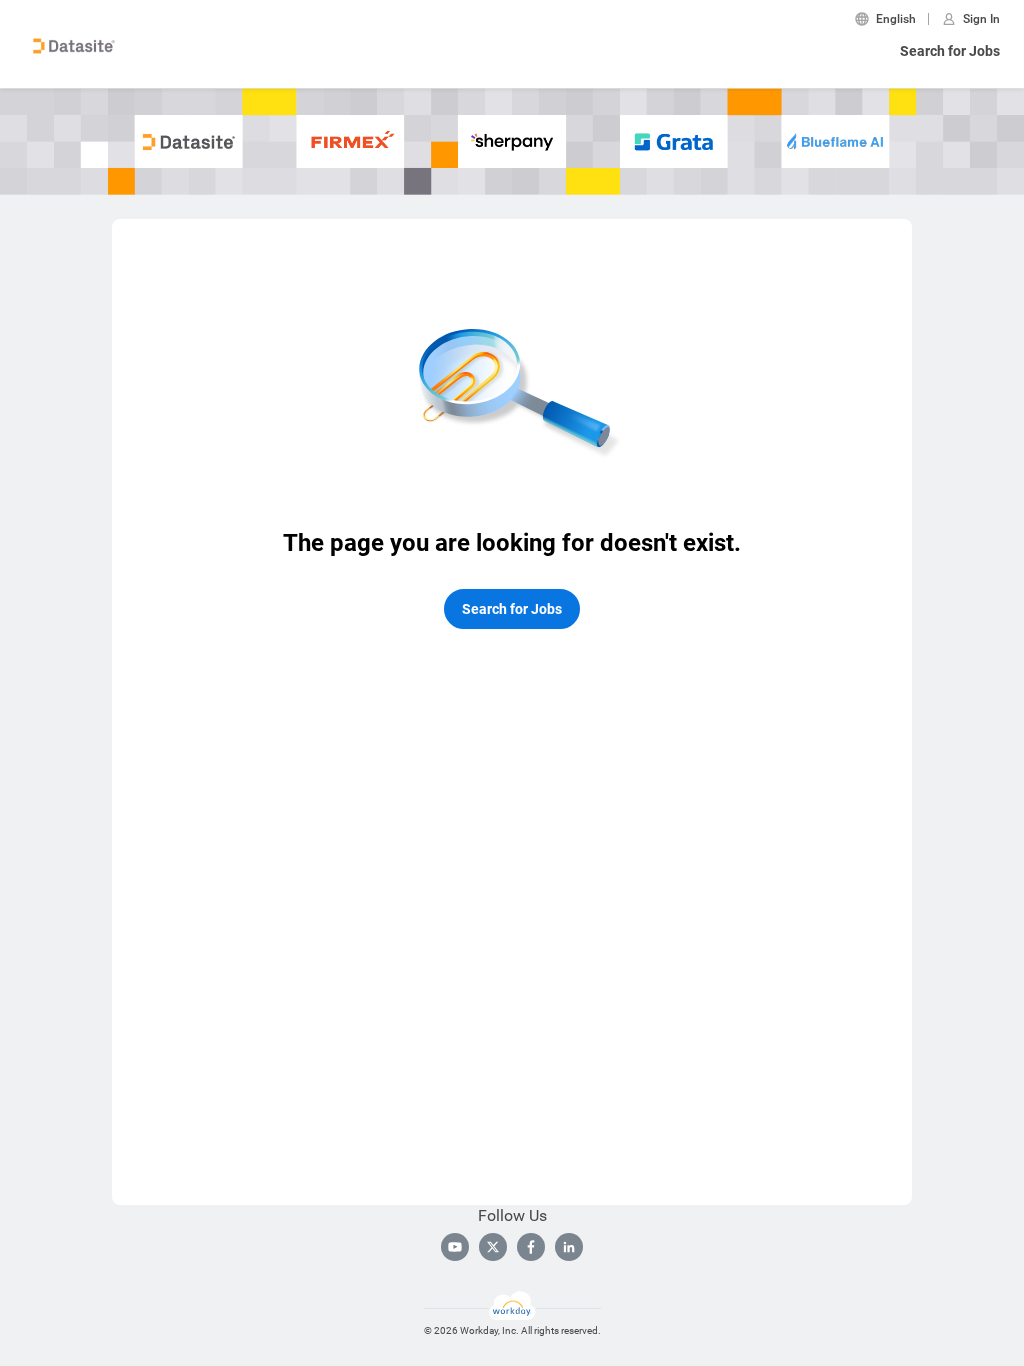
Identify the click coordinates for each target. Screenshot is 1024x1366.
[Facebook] (531, 1247)
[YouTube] (455, 1247)
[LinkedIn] (569, 1247)
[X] (493, 1247)
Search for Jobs (950, 51)
